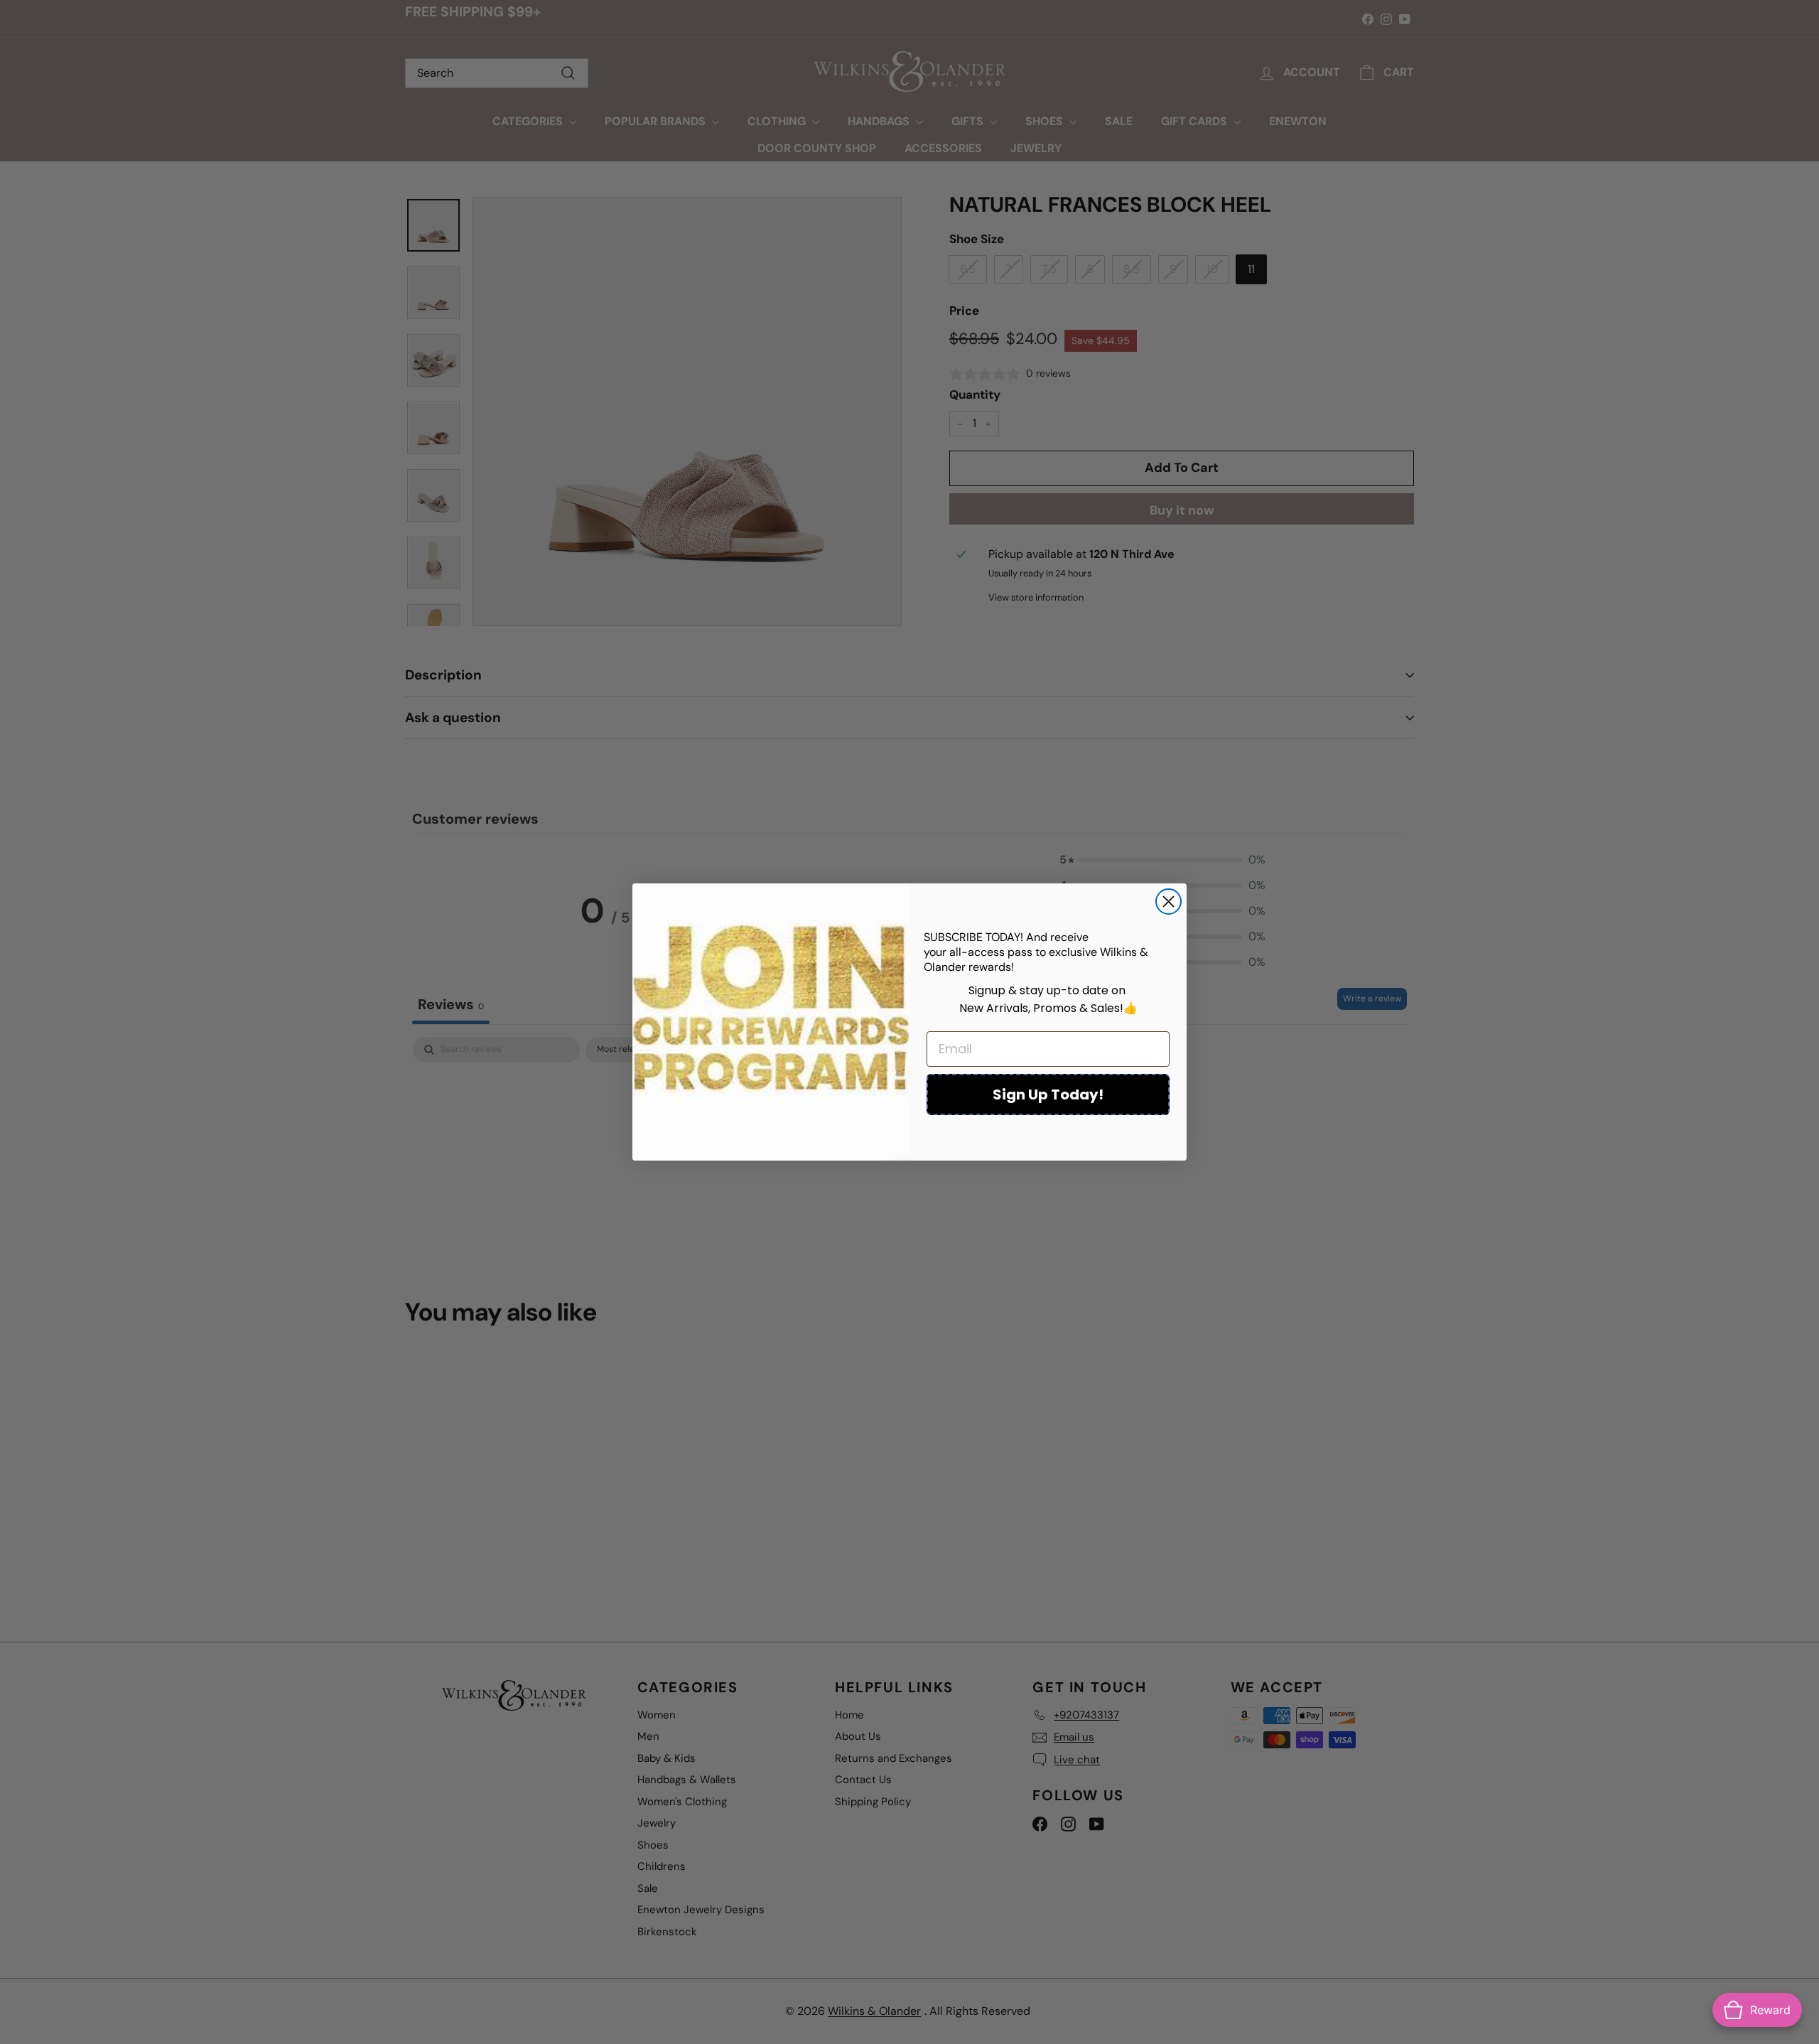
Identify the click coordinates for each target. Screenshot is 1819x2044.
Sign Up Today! (1048, 1094)
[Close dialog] (1168, 902)
